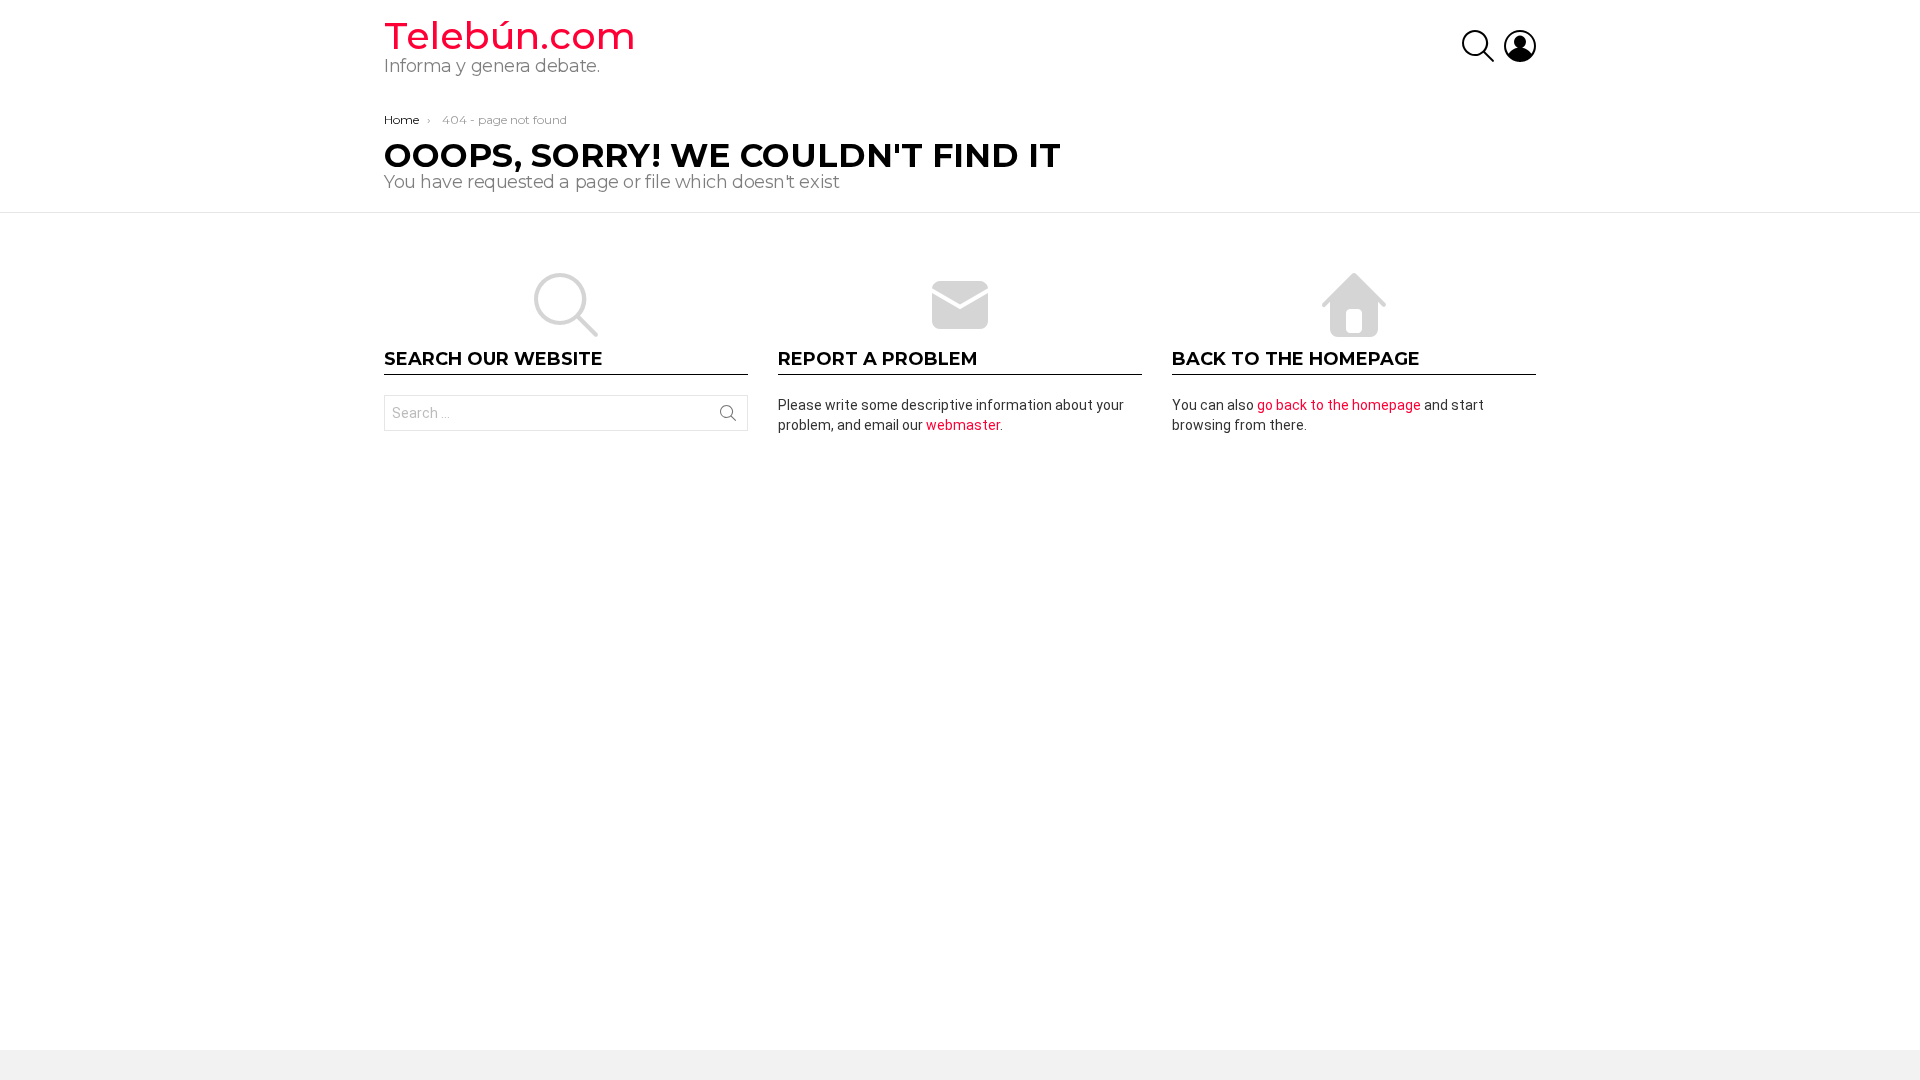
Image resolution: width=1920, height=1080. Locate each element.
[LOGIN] (1520, 46)
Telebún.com (510, 35)
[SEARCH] (1478, 46)
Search (728, 417)
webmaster (963, 425)
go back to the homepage (1339, 405)
